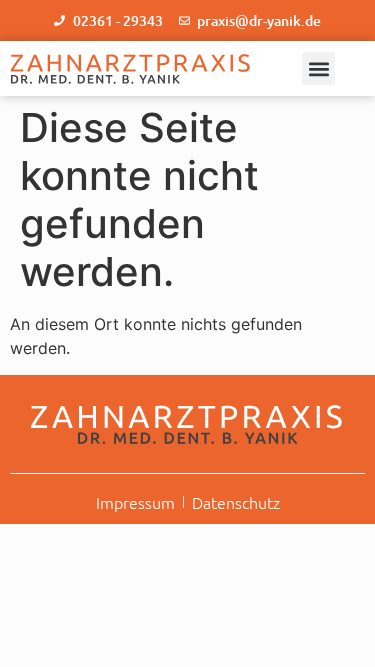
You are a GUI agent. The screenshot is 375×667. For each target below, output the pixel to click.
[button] (318, 68)
